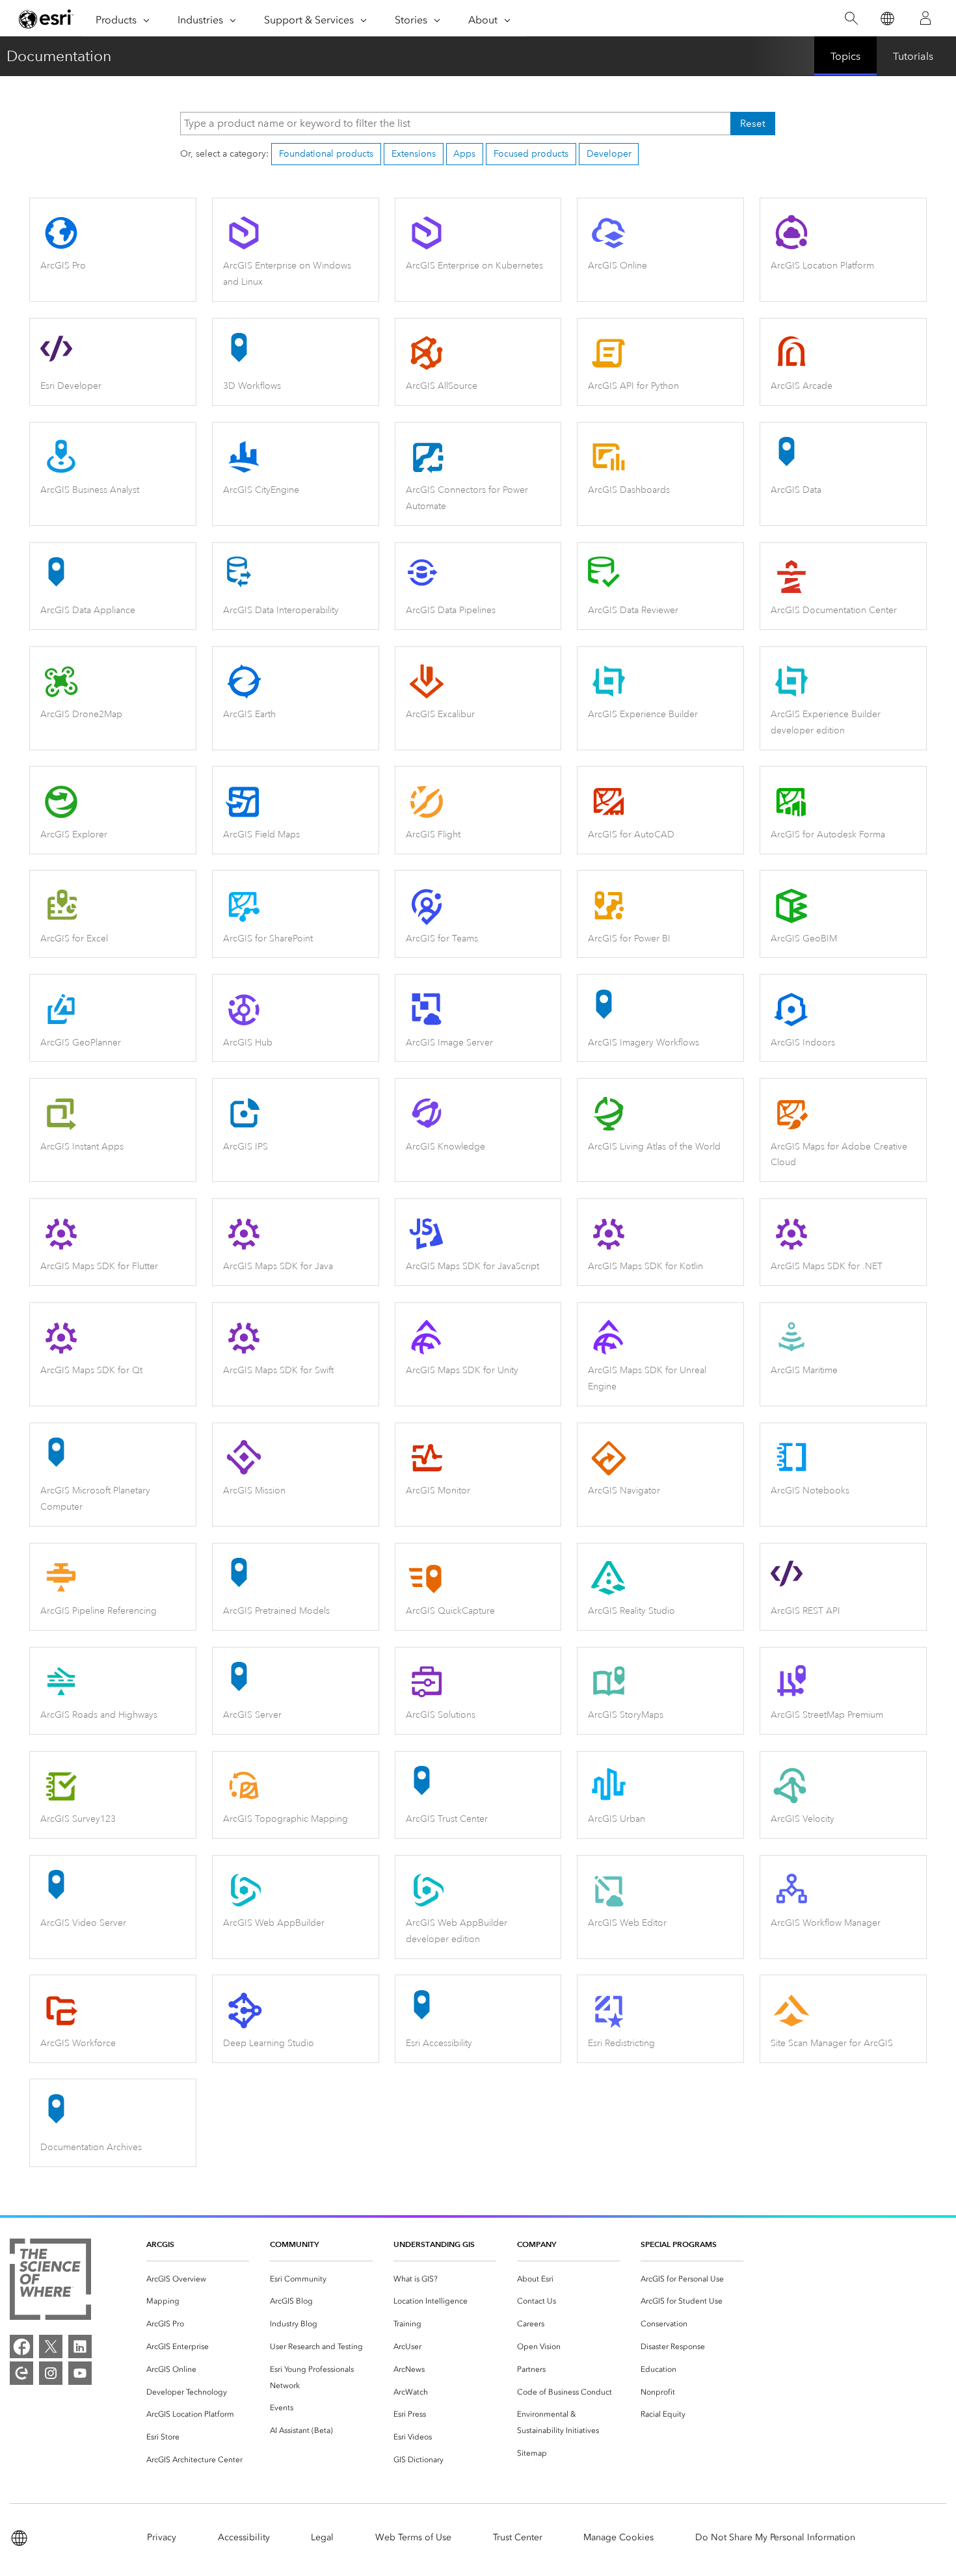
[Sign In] (925, 18)
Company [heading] (537, 2244)
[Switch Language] (887, 19)
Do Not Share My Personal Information (775, 2537)
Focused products (531, 154)
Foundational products (326, 154)
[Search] (851, 19)
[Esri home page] (46, 19)
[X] (51, 2346)
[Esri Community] (21, 2373)
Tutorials (913, 56)
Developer (609, 154)
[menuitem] (198, 2279)
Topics (845, 56)
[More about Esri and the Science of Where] (50, 2282)
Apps (464, 154)
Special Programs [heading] (679, 2244)
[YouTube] (80, 2373)
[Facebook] (21, 2346)
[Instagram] (51, 2373)
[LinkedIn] (80, 2346)
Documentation (59, 56)
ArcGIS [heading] (160, 2244)
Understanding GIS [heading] (434, 2244)
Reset (753, 124)
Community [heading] (294, 2244)
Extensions (414, 154)
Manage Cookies (618, 2537)
